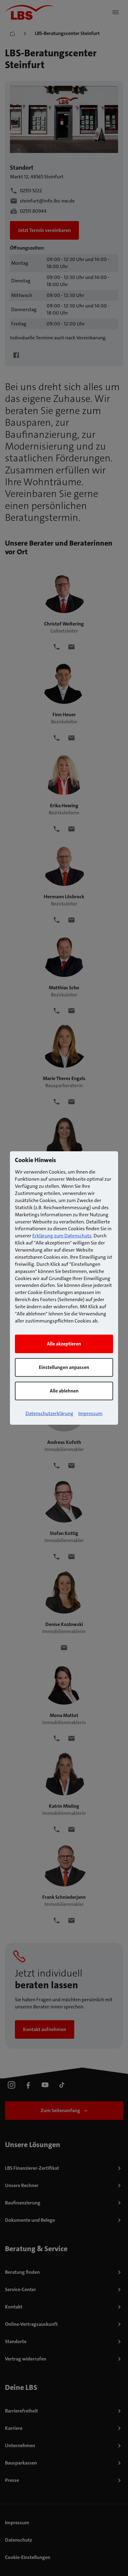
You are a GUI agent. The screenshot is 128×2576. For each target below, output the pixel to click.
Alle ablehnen (64, 1391)
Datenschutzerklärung (49, 1413)
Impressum (90, 1413)
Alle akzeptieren (64, 1344)
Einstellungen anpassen (64, 1367)
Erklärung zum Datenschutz (62, 1236)
